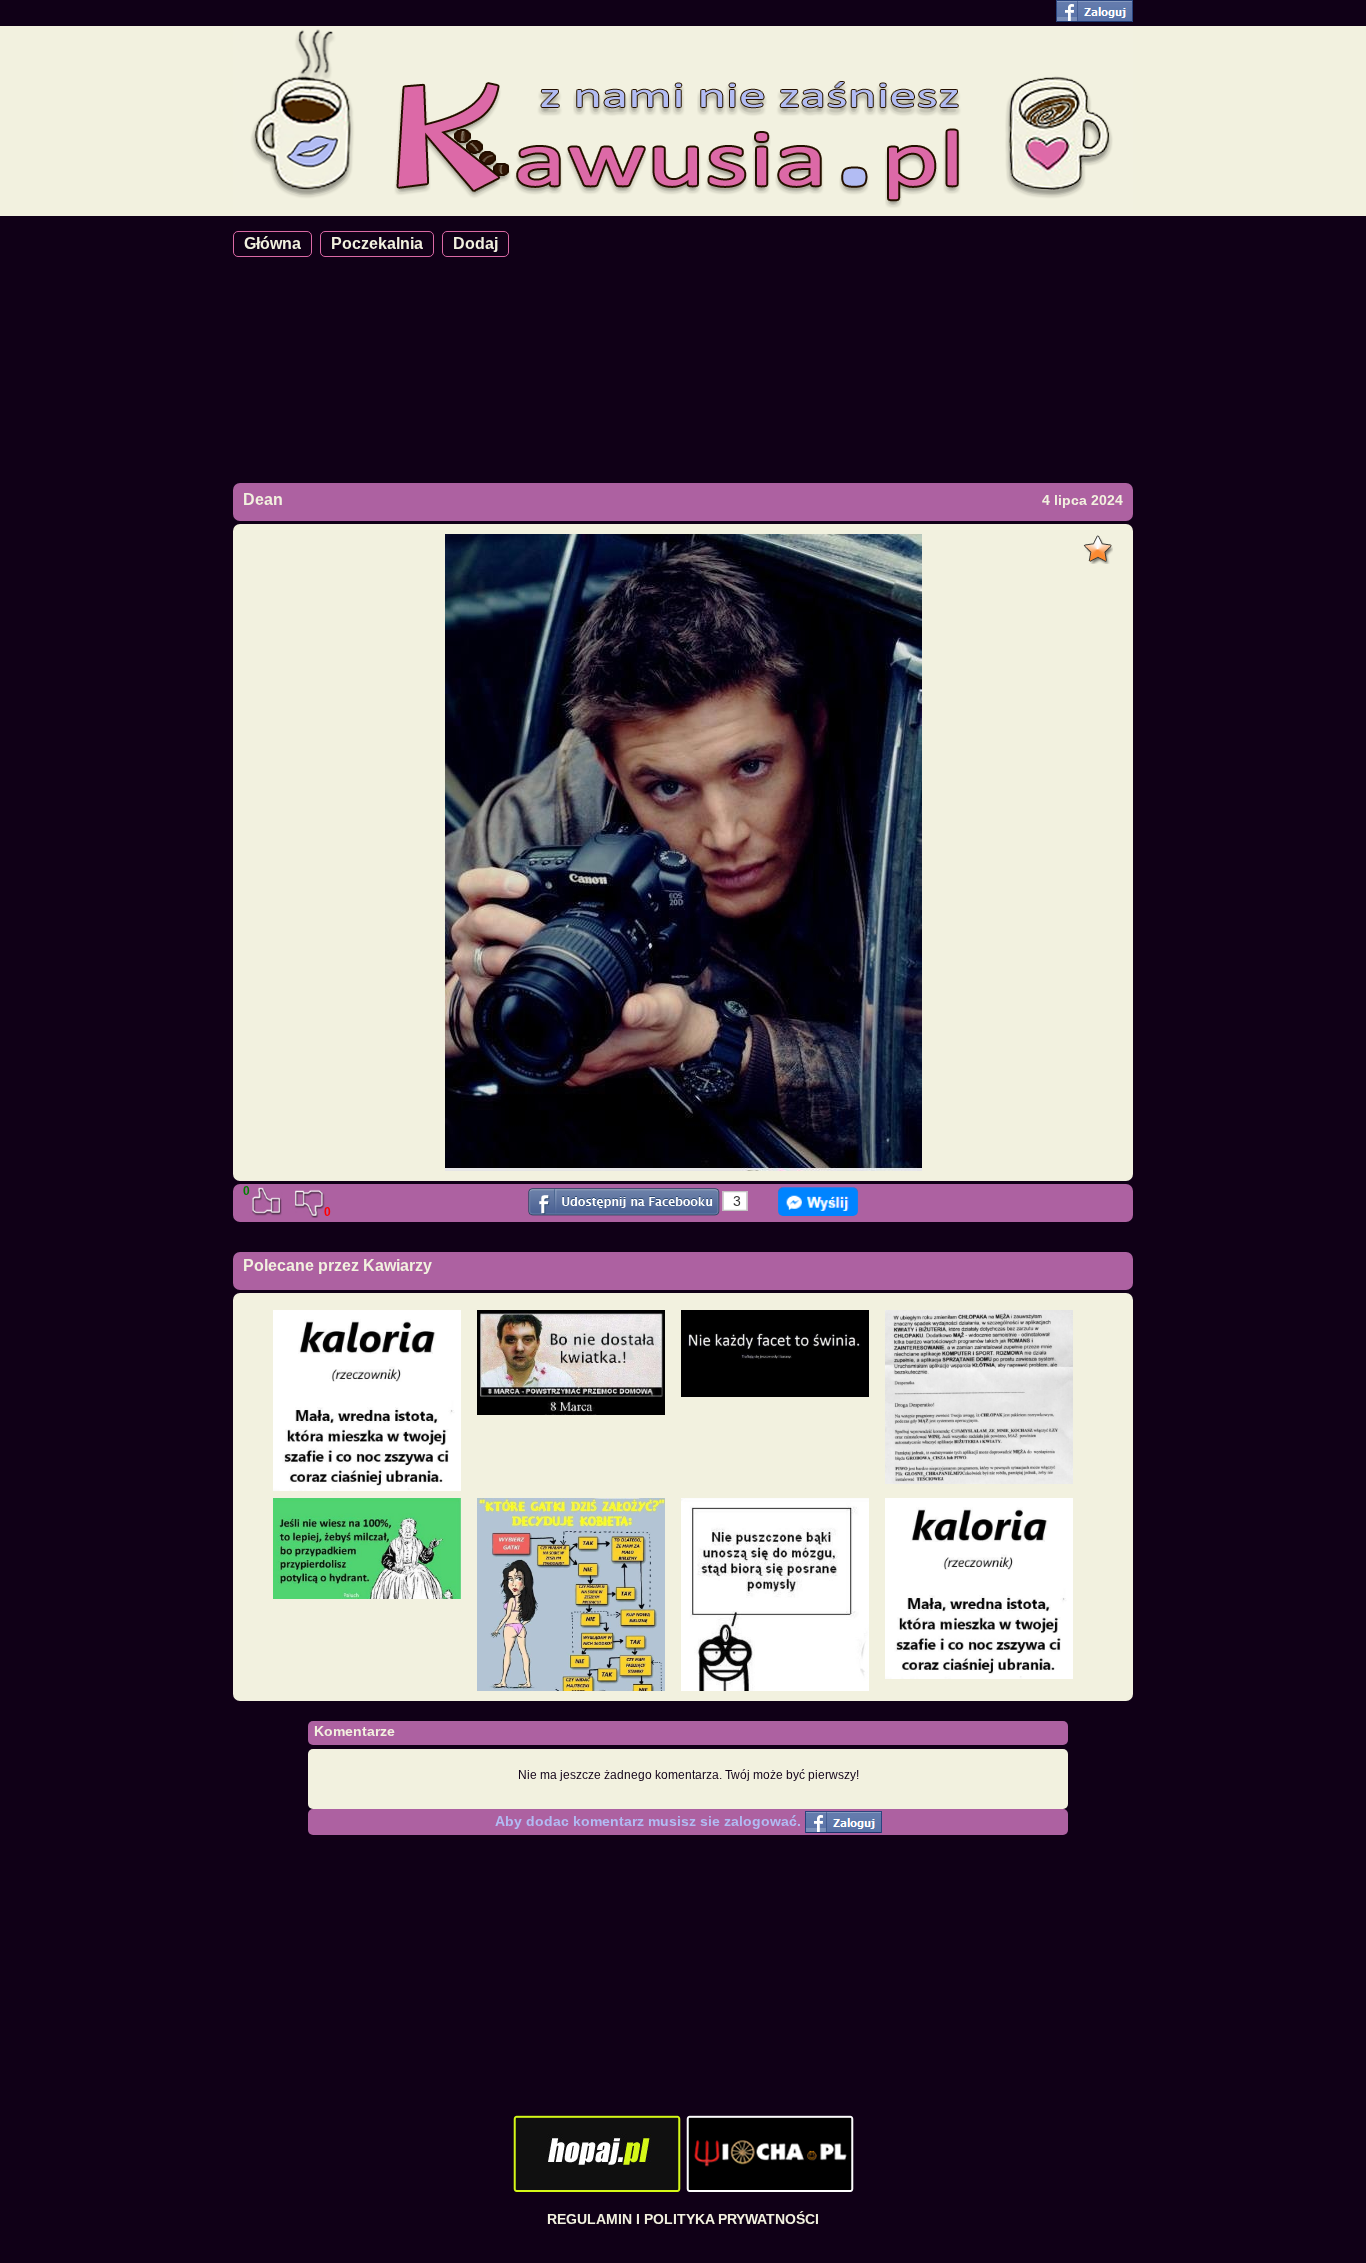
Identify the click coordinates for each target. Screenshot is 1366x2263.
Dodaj (475, 243)
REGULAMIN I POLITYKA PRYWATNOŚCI (683, 2219)
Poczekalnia (377, 243)
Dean (263, 499)
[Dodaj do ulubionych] (1100, 544)
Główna (272, 243)
